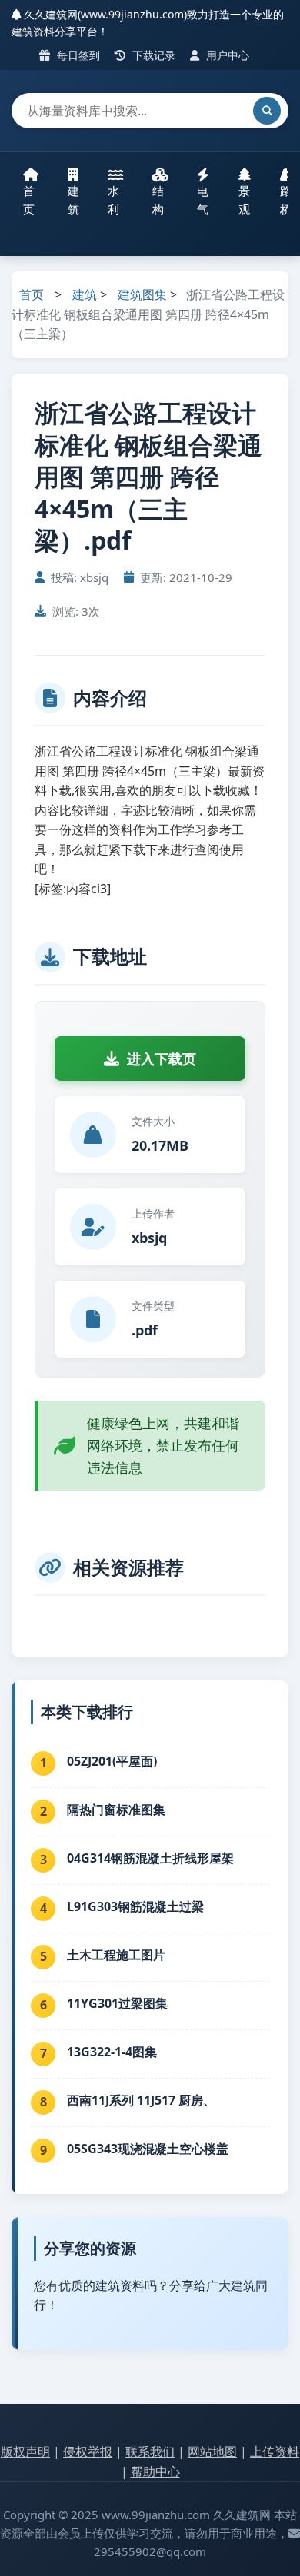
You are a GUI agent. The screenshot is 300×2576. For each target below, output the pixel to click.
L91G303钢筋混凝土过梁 (135, 1906)
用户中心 (226, 55)
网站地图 (212, 2451)
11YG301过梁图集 (117, 2003)
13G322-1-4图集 (112, 2052)
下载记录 (152, 55)
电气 (203, 200)
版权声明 (25, 2451)
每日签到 (77, 55)
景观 (244, 200)
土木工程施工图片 (116, 1955)
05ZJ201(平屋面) (112, 1761)
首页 (29, 200)
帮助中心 (155, 2471)
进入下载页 (162, 1059)
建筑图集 (142, 294)
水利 (113, 200)
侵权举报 (88, 2451)
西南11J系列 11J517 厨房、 (141, 2100)
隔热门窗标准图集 (116, 1810)
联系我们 (150, 2451)
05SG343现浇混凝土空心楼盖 (148, 2149)
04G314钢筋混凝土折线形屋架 (150, 1858)
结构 (158, 200)
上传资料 (275, 2451)
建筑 (73, 200)
